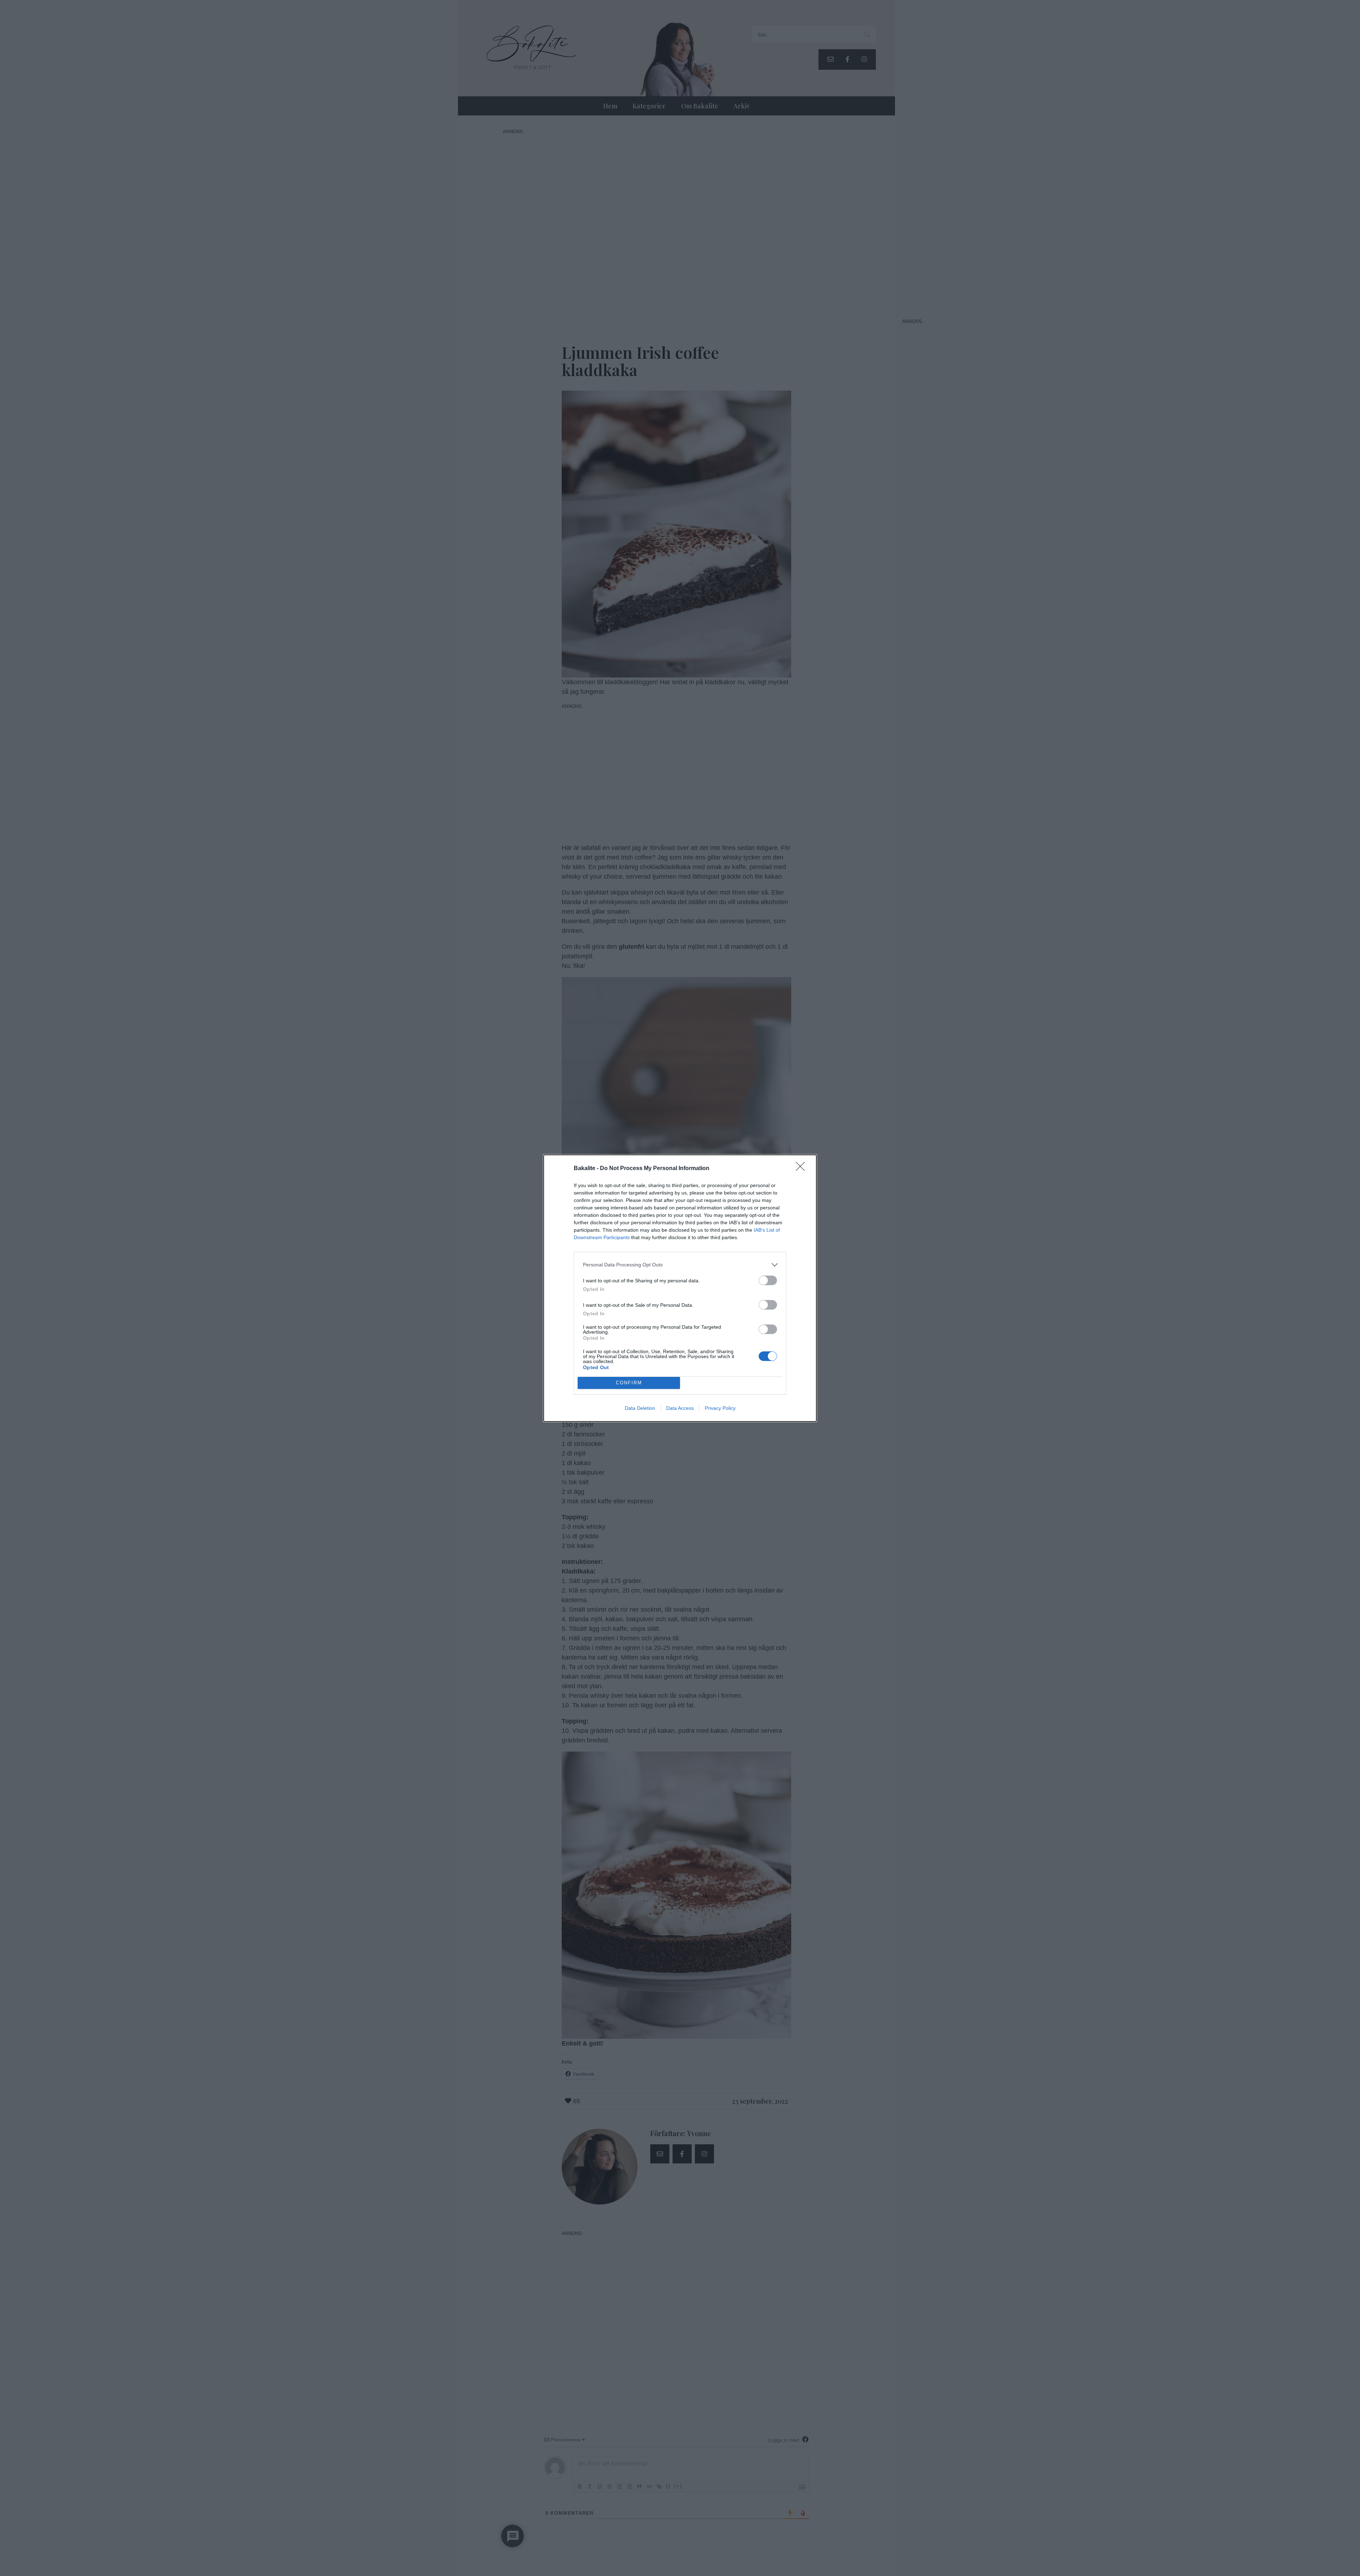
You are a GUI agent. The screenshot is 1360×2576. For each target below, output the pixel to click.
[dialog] (680, 1288)
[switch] (768, 1280)
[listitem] (680, 1265)
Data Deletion (640, 1408)
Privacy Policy (720, 1408)
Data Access (680, 1408)
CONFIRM (629, 1383)
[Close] (803, 1169)
